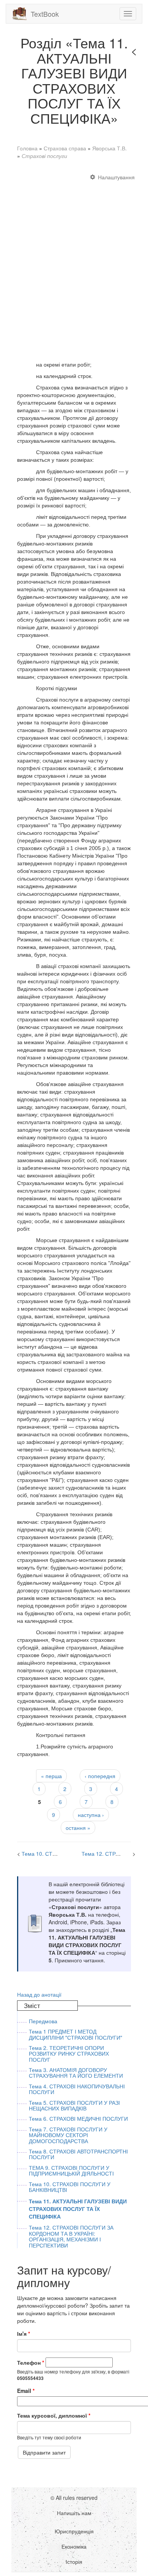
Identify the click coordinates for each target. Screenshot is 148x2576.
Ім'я (24, 2334)
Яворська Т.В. (109, 148)
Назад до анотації (39, 1994)
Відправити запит (44, 2452)
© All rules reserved (74, 2498)
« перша (51, 1776)
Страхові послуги (44, 156)
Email (26, 2391)
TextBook (45, 14)
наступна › (91, 1815)
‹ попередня (100, 1776)
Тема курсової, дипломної (54, 2415)
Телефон (31, 2362)
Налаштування (116, 177)
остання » (78, 1828)
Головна (27, 148)
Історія (74, 2562)
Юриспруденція (74, 2531)
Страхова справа (65, 148)
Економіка (74, 2546)
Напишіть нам (74, 2513)
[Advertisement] (74, 263)
